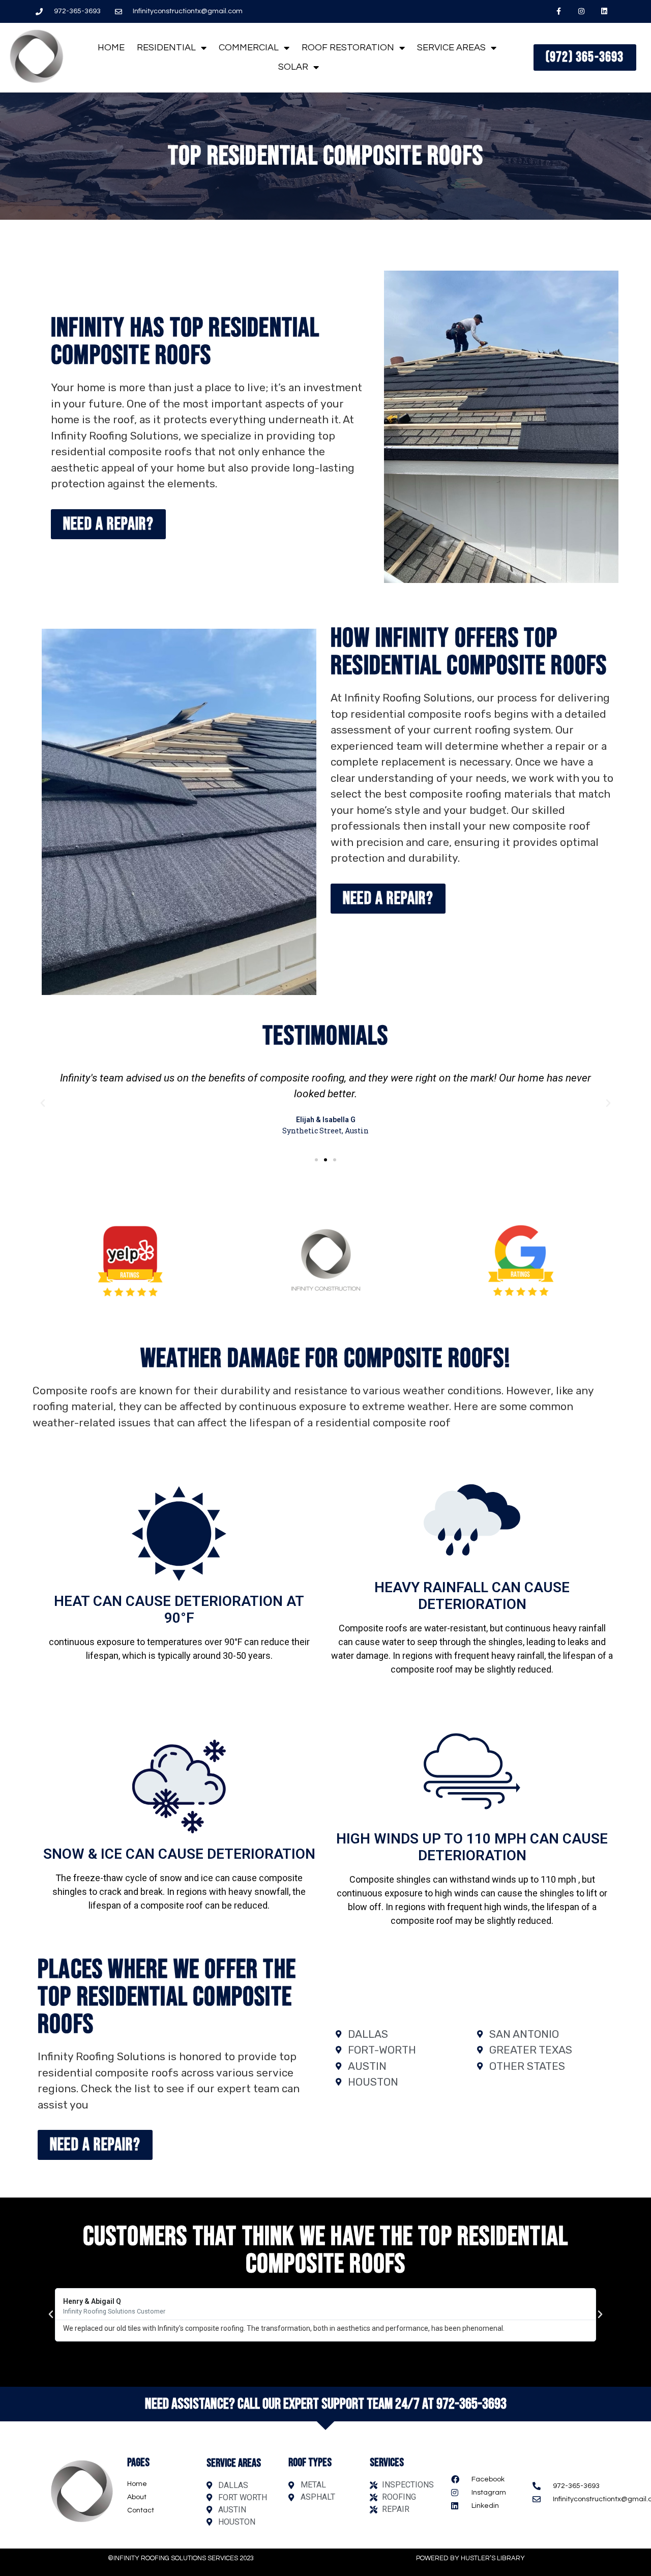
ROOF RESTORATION (348, 48)
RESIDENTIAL (166, 48)
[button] (43, 1103)
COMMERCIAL (249, 48)
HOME (111, 48)
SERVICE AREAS (451, 48)
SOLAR (293, 67)
